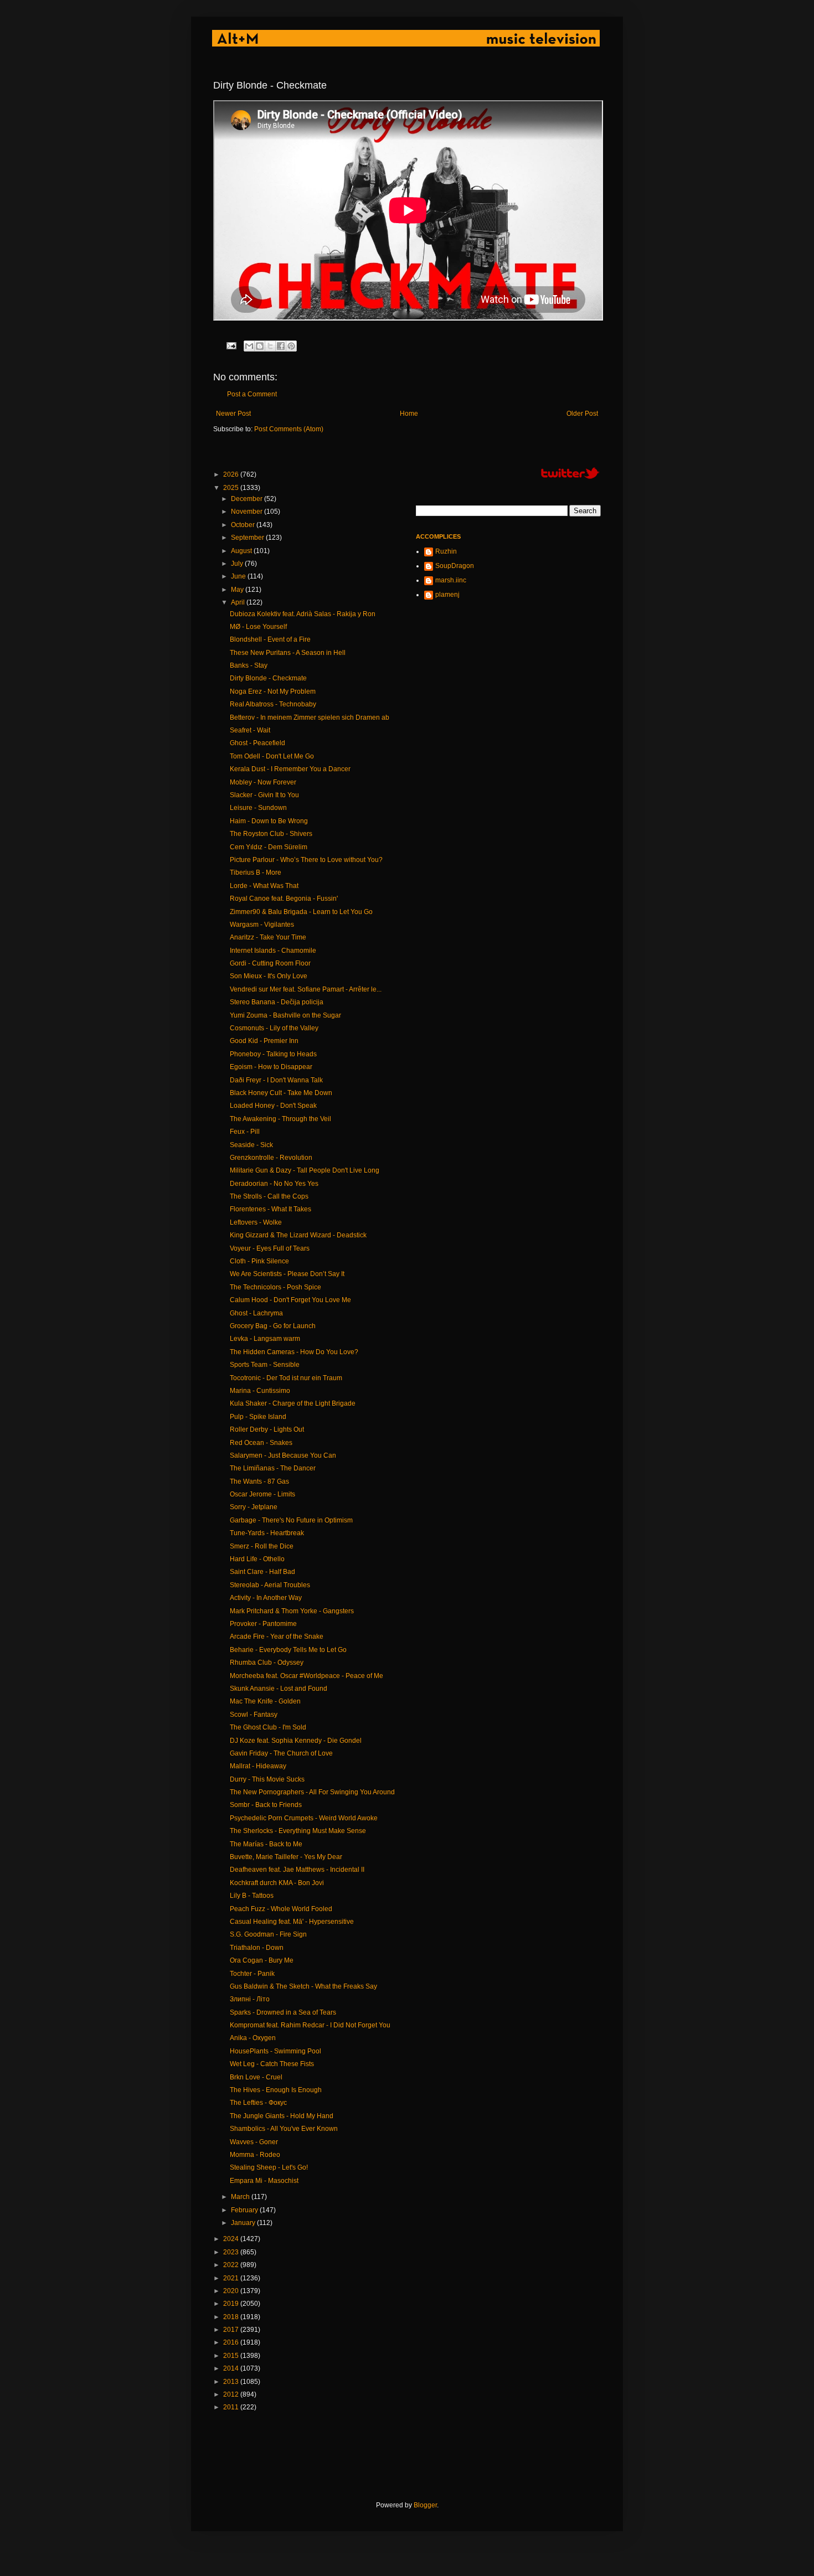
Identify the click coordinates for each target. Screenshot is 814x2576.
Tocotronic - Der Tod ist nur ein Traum (286, 1378)
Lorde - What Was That (264, 886)
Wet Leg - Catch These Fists (272, 2064)
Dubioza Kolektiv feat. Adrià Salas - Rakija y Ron (303, 614)
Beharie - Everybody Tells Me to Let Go (288, 1650)
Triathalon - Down (257, 1948)
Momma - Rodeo (255, 2155)
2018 (232, 2317)
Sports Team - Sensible (265, 1365)
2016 (232, 2342)
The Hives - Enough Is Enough (276, 2090)
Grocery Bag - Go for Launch (273, 1326)
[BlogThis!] (260, 346)
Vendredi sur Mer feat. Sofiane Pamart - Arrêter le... (306, 989)
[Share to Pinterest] (291, 346)
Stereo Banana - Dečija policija (277, 1002)
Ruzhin (446, 551)
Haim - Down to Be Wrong (269, 821)
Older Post (582, 414)
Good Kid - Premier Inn (264, 1041)
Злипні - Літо (250, 1999)
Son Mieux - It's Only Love (269, 976)
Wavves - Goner (254, 2142)
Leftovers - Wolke (256, 1222)
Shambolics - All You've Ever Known (284, 2129)
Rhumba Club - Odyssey (267, 1663)
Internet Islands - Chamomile (273, 951)
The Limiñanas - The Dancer (273, 1468)
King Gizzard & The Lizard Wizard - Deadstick (298, 1235)
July (238, 564)
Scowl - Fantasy (254, 1715)
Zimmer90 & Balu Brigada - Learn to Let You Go (301, 912)
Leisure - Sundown (258, 808)
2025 (232, 488)
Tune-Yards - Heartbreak (267, 1533)
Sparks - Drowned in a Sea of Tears (283, 2012)
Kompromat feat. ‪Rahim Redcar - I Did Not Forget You (310, 2025)
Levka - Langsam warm (265, 1339)
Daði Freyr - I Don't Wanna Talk (276, 1080)
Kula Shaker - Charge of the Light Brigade (293, 1403)
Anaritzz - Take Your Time (268, 937)
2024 (232, 2239)
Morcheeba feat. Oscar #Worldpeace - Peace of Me (306, 1676)
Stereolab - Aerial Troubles (270, 1585)
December (248, 499)
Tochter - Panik (252, 1974)
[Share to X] (270, 346)
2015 (232, 2356)
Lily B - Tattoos (252, 1896)
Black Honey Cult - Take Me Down (281, 1093)
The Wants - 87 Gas (259, 1481)
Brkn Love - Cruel (256, 2077)
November (248, 512)
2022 (232, 2265)
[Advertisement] (415, 2456)
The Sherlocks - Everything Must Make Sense (298, 1831)
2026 (232, 474)
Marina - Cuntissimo (260, 1391)
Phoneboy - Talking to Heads (273, 1054)
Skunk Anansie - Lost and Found (279, 1689)
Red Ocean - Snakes (261, 1443)
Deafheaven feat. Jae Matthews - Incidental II (297, 1870)
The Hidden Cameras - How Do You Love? (294, 1352)
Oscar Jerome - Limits (262, 1494)
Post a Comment (252, 394)
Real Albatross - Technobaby (273, 704)
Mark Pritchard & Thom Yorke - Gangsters (292, 1611)
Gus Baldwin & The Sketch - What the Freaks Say (303, 1986)
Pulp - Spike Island (258, 1417)
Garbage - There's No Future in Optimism (291, 1520)
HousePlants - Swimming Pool (275, 2051)
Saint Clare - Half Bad (262, 1572)
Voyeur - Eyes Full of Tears (270, 1248)
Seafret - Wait (250, 730)
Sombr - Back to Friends (266, 1805)
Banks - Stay (249, 665)
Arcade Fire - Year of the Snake (277, 1637)
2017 (232, 2330)
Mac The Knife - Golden (265, 1701)
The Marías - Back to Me (266, 1844)
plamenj (447, 595)
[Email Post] (231, 345)
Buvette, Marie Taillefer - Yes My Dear (286, 1857)
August (242, 551)
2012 (232, 2394)
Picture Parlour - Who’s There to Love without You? (306, 860)
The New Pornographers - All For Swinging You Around (312, 1792)
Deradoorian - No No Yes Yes (274, 1184)
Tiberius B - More (256, 873)
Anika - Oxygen (253, 2038)
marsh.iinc (451, 580)
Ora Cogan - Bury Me (262, 1960)
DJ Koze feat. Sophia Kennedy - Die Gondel (296, 1741)
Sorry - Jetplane (254, 1507)
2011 (232, 2407)
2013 (232, 2382)
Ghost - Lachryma (256, 1313)
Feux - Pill (245, 1132)
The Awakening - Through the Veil (280, 1119)
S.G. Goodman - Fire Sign (268, 1934)
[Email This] (249, 346)
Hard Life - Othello (257, 1559)
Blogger (425, 2505)
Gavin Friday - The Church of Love (281, 1753)
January (244, 2223)
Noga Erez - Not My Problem (273, 691)
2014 (232, 2368)
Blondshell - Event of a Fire (270, 639)
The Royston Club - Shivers (271, 834)
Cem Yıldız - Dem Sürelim (269, 847)
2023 (232, 2252)
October (244, 525)
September (248, 538)
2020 (232, 2291)
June (239, 576)
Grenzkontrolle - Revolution (271, 1158)
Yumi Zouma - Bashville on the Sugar (285, 1015)
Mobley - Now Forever (263, 782)
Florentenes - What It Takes (271, 1209)
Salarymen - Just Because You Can (283, 1455)
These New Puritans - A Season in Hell (288, 653)
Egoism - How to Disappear (271, 1067)
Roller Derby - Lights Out (267, 1429)
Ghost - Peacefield (257, 743)
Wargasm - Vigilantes (262, 925)
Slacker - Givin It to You (264, 795)
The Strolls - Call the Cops (269, 1196)
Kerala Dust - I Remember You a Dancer (290, 769)
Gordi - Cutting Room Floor (270, 963)
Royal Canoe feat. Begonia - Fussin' (284, 899)
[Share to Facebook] (281, 346)
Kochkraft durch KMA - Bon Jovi (277, 1883)
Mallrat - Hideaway (258, 1766)
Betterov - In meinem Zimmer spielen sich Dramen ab (310, 717)
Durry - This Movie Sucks (267, 1779)
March (241, 2197)
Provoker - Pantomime (263, 1624)
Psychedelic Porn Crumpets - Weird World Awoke (304, 1818)
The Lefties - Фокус (258, 2103)
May (238, 590)
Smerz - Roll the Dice (262, 1546)
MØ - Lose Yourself (258, 627)
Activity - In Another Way (266, 1598)
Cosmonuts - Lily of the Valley (274, 1028)
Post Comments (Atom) (289, 429)
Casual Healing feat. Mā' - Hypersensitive (292, 1922)
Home (409, 414)
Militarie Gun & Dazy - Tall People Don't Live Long (305, 1170)
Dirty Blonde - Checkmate (268, 678)
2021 (232, 2278)
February (245, 2210)
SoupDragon (455, 566)
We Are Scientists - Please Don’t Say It (287, 1274)
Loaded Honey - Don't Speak (273, 1106)
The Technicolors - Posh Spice (275, 1287)
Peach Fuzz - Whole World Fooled (281, 1909)
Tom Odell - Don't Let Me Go (272, 756)
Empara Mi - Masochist (264, 2181)
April (239, 602)
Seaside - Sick (251, 1145)
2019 (232, 2304)
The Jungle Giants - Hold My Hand (282, 2116)
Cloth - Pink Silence (259, 1261)
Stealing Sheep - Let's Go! (269, 2167)
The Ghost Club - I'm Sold (268, 1727)
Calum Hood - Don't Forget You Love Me (290, 1300)
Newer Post (233, 414)
